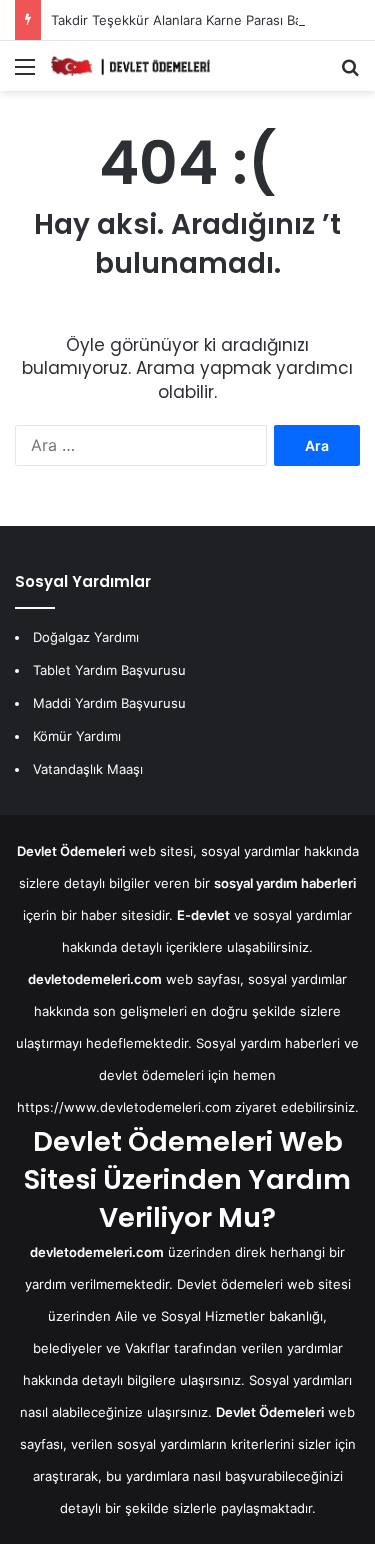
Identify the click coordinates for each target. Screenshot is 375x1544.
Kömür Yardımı (77, 736)
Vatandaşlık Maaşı (88, 769)
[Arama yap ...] (350, 73)
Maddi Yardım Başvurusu (109, 703)
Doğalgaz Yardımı (86, 637)
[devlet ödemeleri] (130, 66)
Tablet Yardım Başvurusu (109, 670)
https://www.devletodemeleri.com (124, 1107)
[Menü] (25, 73)
